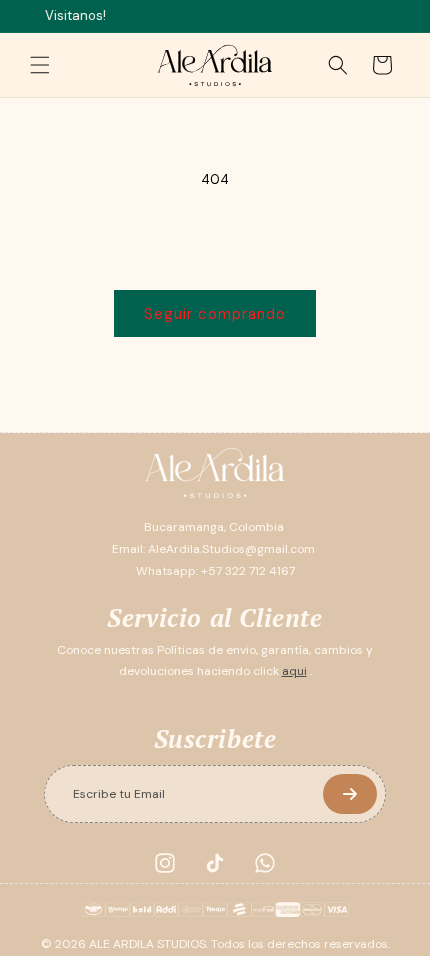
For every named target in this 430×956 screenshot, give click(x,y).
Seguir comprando (215, 314)
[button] (40, 65)
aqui (294, 671)
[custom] (165, 863)
